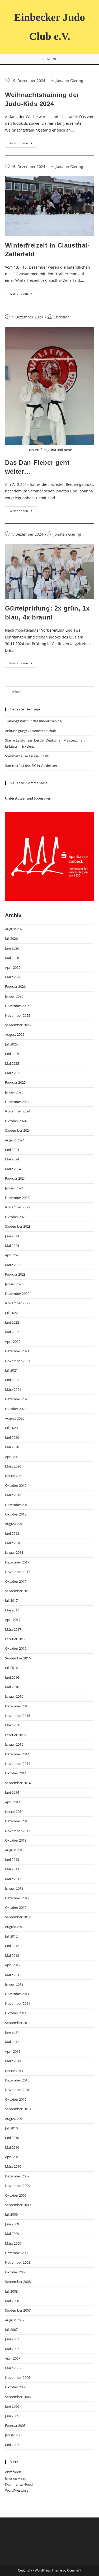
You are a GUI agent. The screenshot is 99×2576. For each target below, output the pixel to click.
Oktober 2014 (16, 1773)
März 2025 (13, 1073)
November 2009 (18, 2186)
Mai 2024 (12, 1159)
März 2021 (13, 1389)
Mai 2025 (12, 1063)
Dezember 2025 (17, 1006)
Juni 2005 (12, 2416)
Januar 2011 (14, 2071)
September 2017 (18, 1591)
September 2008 (18, 2282)
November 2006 (18, 2378)
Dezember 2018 (17, 1505)
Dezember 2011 (17, 1994)
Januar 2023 (14, 1284)
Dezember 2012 (17, 1898)
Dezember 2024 (17, 1102)
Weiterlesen (23, 144)
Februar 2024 (15, 1178)
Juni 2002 (12, 2445)
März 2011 (13, 2061)
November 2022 (18, 1303)
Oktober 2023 (16, 1217)
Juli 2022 (11, 1313)
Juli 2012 (11, 1936)
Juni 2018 (12, 1533)
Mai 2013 (12, 1869)
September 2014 (18, 1783)
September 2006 (18, 2397)
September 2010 (18, 2109)
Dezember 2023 (17, 1198)
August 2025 (15, 1034)
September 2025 (18, 1025)
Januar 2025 (14, 1092)
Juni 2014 (12, 1792)
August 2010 (15, 2119)
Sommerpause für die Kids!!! (27, 756)
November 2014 (18, 1764)
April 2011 (13, 2051)
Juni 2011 (12, 2032)
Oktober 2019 (16, 1485)
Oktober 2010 (16, 2099)
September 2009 (18, 2205)
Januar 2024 (14, 1188)
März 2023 (13, 1265)
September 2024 (18, 1130)
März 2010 (13, 2166)
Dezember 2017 (17, 1562)
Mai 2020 (12, 1447)
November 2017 (18, 1572)
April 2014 (13, 1802)
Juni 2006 (12, 2406)
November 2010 (18, 2090)
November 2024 (18, 1111)
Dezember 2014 (17, 1754)
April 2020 (13, 1457)
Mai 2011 (12, 2042)
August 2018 (15, 1524)
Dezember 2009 (17, 2176)
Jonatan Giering (69, 81)
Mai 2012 (12, 1955)
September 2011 (18, 2023)
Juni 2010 (12, 2138)
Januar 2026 (14, 996)
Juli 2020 (11, 1428)
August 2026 (15, 929)
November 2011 (18, 2003)
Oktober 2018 (16, 1514)
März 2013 (13, 1879)
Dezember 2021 (17, 1351)
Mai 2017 (12, 1610)
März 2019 (13, 1495)
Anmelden (13, 2472)
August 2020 (15, 1418)
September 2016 (18, 1658)
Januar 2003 (14, 2435)
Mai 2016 (12, 1687)
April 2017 (13, 1620)
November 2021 (18, 1361)
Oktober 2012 (16, 1907)
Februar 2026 (15, 986)
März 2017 (13, 1629)
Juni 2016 (12, 1677)
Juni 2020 (12, 1437)
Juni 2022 (12, 1322)
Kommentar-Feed (19, 2484)
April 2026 (13, 967)
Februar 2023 (15, 1274)
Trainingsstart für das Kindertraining (33, 721)
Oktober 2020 (16, 1409)
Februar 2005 (15, 2425)
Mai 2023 (12, 1246)
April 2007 (13, 2358)
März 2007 (13, 2368)
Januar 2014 (14, 1812)
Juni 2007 (12, 2339)
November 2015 (18, 1716)
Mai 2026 (12, 958)
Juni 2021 (12, 1380)
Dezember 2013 (17, 1821)
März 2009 (13, 2243)
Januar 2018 (14, 1552)
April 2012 (13, 1965)
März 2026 (13, 977)
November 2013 (18, 1831)
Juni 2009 (12, 2224)
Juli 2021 (11, 1370)
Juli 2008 (11, 2291)
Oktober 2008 (16, 2272)
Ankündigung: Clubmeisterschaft (31, 731)
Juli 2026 (11, 938)
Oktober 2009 (16, 2195)
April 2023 (13, 1255)
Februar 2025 (15, 1082)
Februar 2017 (15, 1639)
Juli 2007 (11, 2330)
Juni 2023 (12, 1236)
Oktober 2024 (16, 1121)
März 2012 (13, 1975)
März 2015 (13, 1725)
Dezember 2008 (17, 2253)
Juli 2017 (11, 1600)
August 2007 (15, 2320)
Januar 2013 (14, 1888)
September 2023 (18, 1226)
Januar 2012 (14, 1984)
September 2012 (18, 1917)
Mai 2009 (12, 2234)
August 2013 (15, 1850)
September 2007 (18, 2310)
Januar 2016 (14, 1696)
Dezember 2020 (17, 1399)
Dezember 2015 (17, 1706)
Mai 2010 (12, 2147)
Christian (62, 317)
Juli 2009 (11, 2214)
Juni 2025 (12, 1054)
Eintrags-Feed (16, 2478)
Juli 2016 (11, 1668)
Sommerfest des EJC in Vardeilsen (31, 766)
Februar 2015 (15, 1735)
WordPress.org (17, 2490)
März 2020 (13, 1466)
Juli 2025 (11, 1044)
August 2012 (15, 1927)
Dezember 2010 (17, 2080)
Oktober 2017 (16, 1581)
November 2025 (18, 1015)
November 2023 (18, 1207)
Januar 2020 (14, 1476)
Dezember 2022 (17, 1294)
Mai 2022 (12, 1332)
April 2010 (13, 2157)
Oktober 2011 (16, 2013)
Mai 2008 (12, 2301)
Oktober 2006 (16, 2387)
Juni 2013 (12, 1860)
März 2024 (13, 1169)
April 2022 (13, 1342)
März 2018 (13, 1543)
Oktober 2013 (16, 1840)
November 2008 (18, 2262)
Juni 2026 (12, 948)
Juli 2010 (11, 2128)
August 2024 (15, 1140)
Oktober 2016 (16, 1648)
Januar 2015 (14, 1744)
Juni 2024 (12, 1150)
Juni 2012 (12, 1946)
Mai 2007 (12, 2349)
